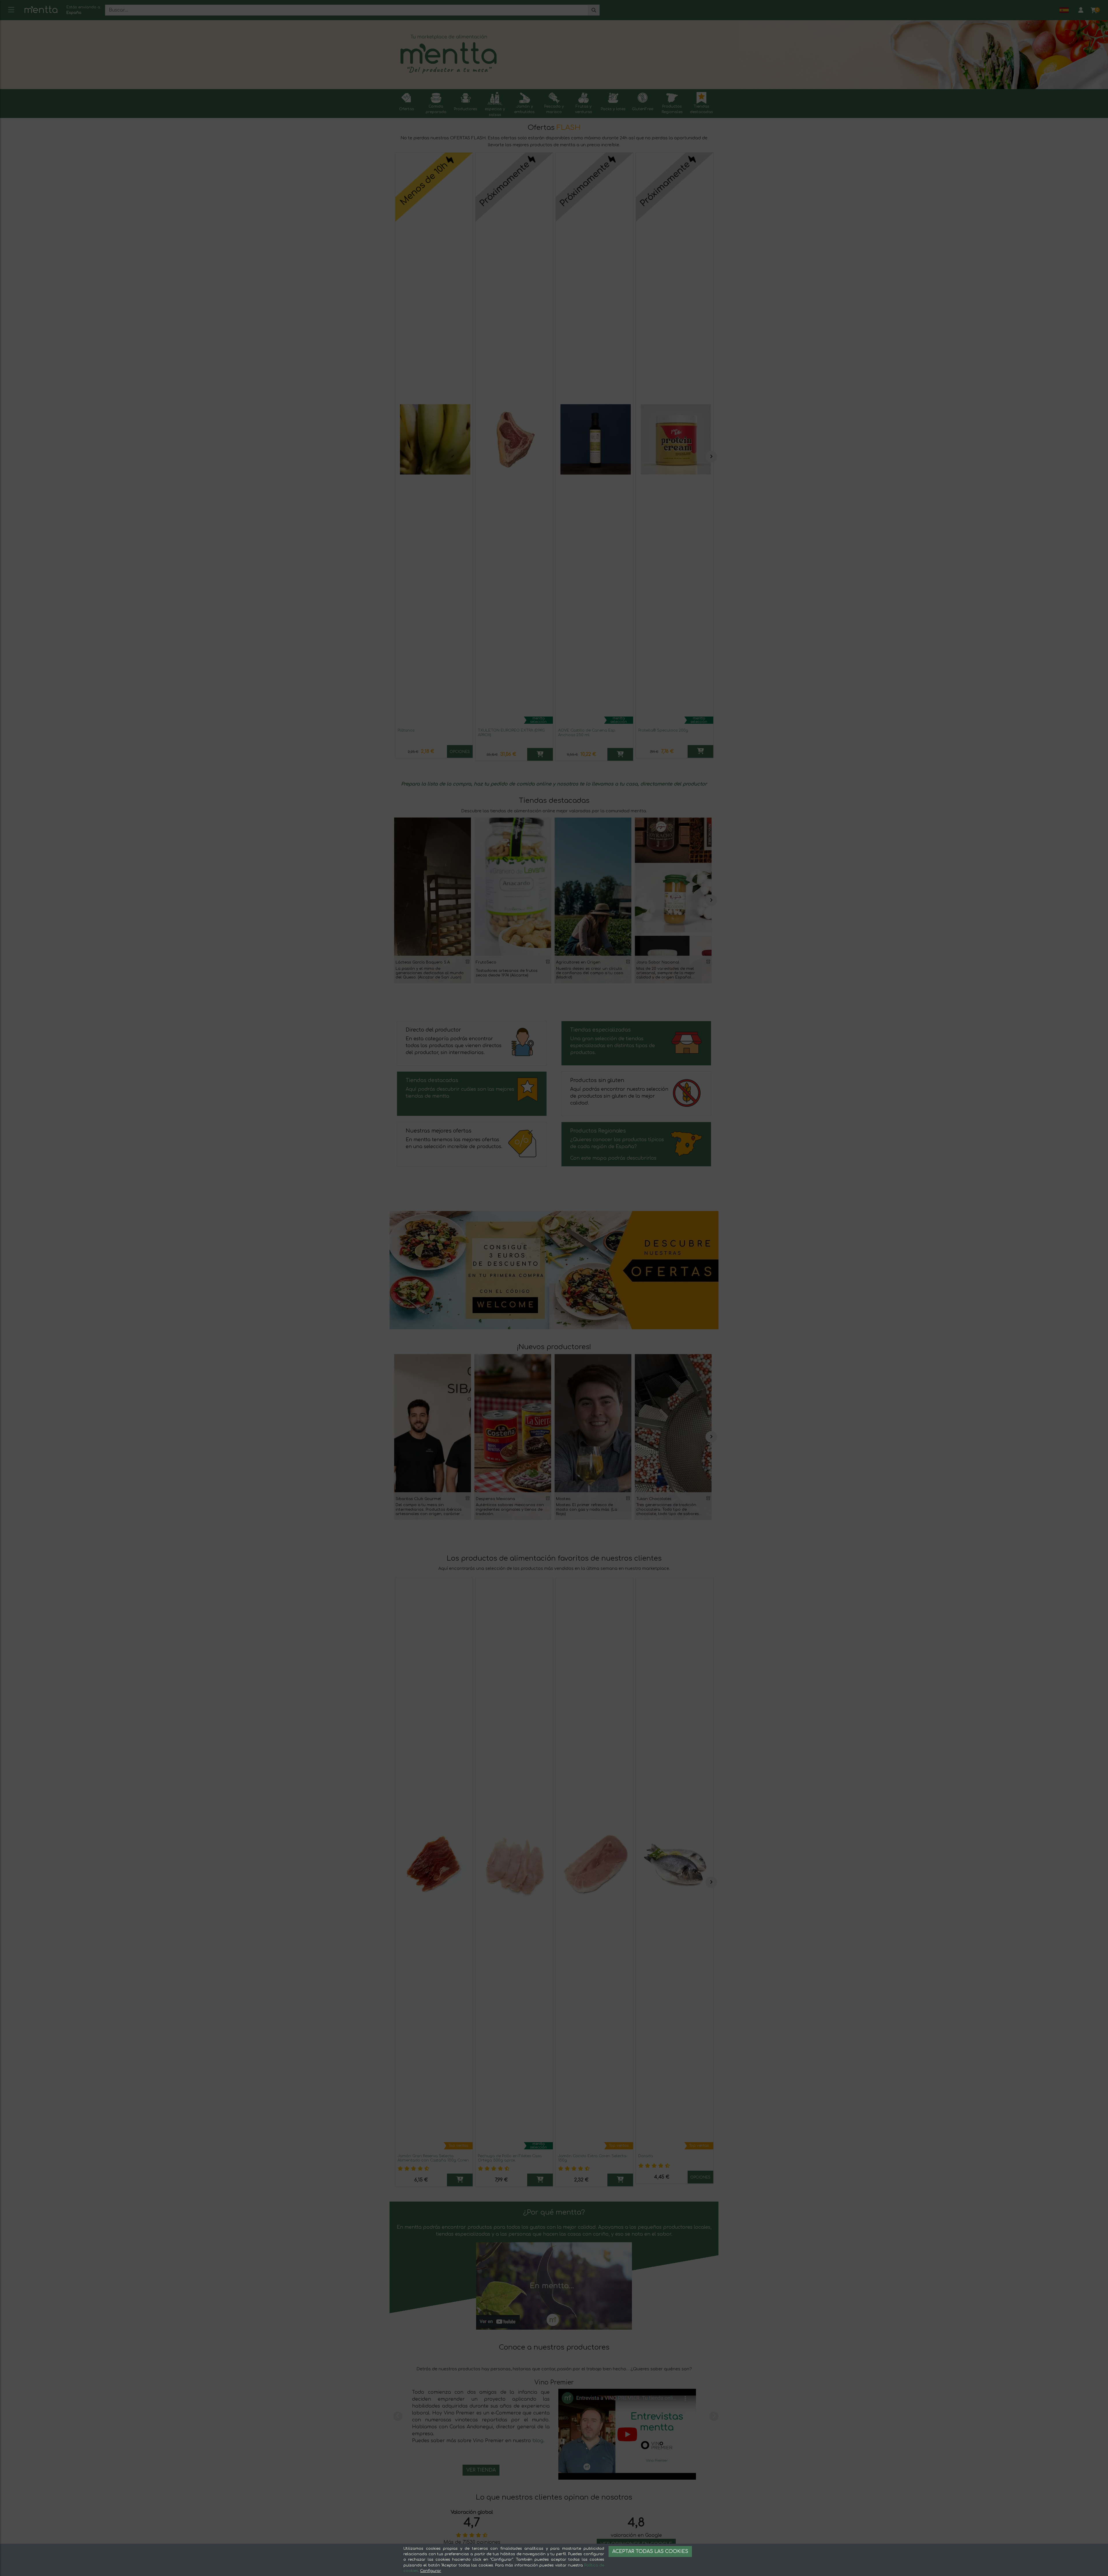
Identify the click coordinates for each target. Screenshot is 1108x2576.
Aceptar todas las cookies (650, 2551)
